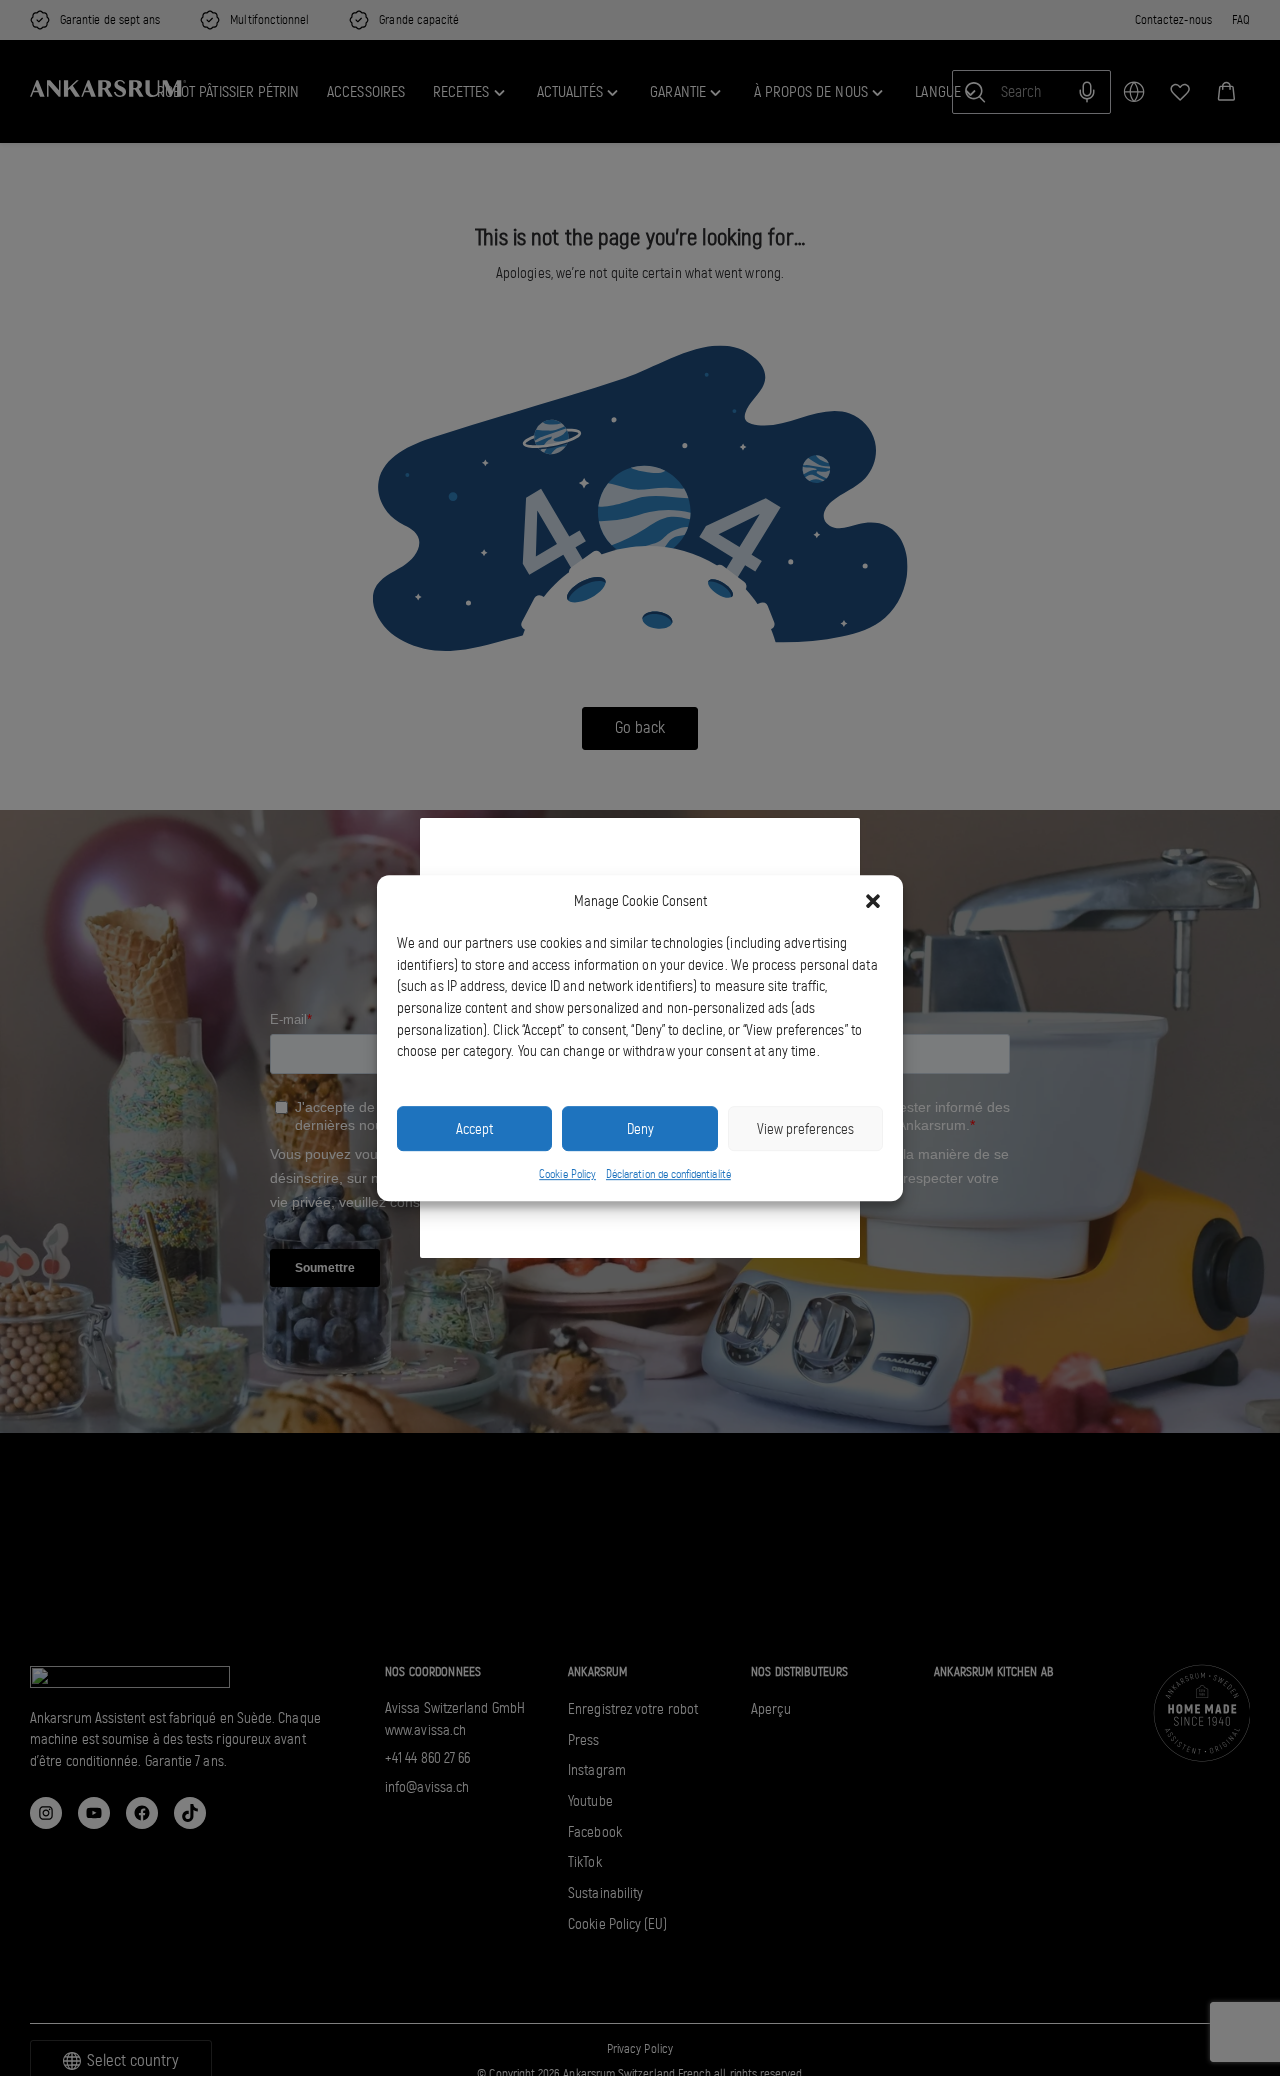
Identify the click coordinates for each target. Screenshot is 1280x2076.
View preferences (805, 1129)
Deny (640, 1129)
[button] (873, 902)
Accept (474, 1129)
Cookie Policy (567, 1174)
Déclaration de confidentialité (668, 1174)
